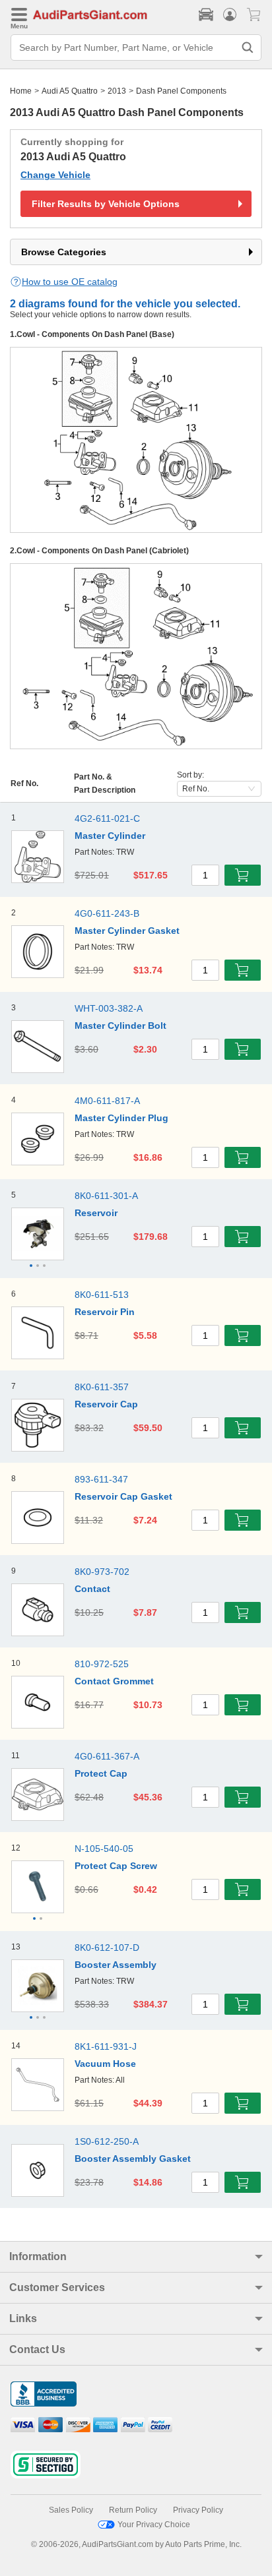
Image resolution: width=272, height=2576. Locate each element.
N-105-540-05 (104, 1849)
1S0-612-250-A (107, 2141)
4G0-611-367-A (107, 1756)
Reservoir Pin (105, 1312)
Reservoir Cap (106, 1404)
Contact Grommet (114, 1681)
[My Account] (230, 15)
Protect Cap (101, 1773)
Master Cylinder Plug (121, 1118)
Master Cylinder (110, 836)
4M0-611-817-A (107, 1101)
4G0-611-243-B (107, 913)
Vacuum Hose (105, 2064)
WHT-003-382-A (109, 1008)
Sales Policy (71, 2510)
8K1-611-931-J (106, 2046)
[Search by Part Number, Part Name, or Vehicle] (248, 47)
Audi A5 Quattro (70, 91)
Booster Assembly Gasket (133, 2159)
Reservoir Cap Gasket (123, 1496)
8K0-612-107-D (107, 1947)
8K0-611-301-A (106, 1196)
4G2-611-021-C (107, 818)
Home (21, 91)
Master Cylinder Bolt (120, 1026)
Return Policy (133, 2510)
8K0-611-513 (102, 1295)
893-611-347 (101, 1479)
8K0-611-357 (102, 1387)
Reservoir (96, 1213)
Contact (92, 1589)
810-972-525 (102, 1664)
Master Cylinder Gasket (127, 931)
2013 (117, 91)
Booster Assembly (116, 1965)
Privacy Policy (198, 2510)
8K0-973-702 (102, 1572)
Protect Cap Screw (116, 1866)
